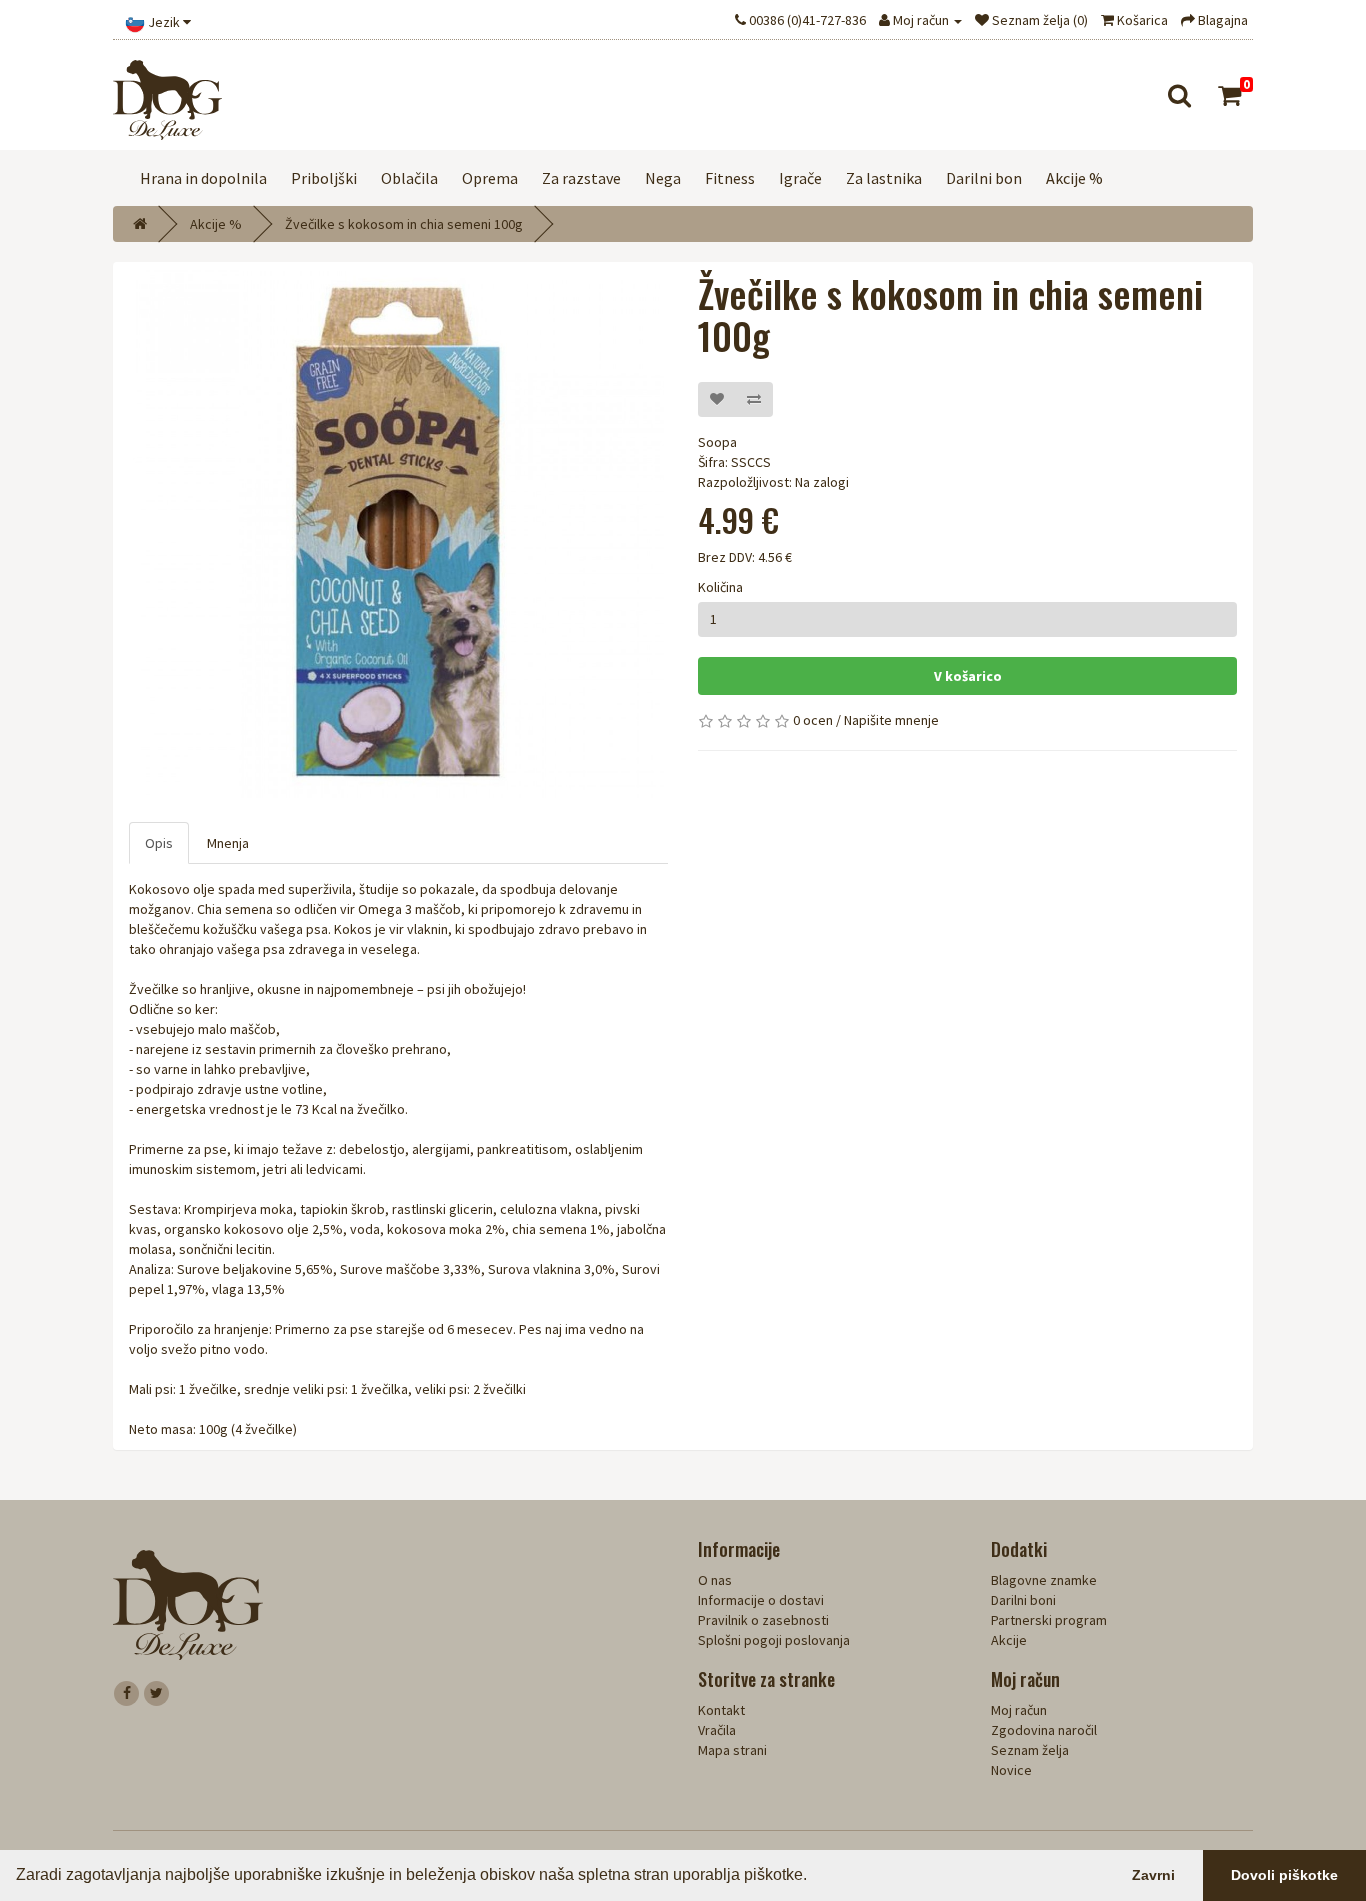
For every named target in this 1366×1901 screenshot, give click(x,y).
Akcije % (1074, 178)
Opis (159, 843)
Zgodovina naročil (1044, 1730)
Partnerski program (1049, 1620)
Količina (720, 587)
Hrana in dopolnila (203, 178)
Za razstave (581, 178)
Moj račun (1019, 1710)
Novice (1011, 1770)
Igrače (800, 178)
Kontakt (721, 1710)
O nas (715, 1580)
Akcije (1009, 1640)
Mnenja (228, 843)
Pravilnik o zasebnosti (763, 1620)
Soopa (717, 442)
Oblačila (409, 178)
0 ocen (813, 720)
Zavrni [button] (1153, 1875)
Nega (663, 178)
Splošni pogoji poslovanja (774, 1640)
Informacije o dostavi (761, 1600)
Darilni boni (1023, 1600)
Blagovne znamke (1044, 1580)
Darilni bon (984, 178)
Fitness (730, 178)
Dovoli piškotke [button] (1284, 1875)
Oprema (490, 178)
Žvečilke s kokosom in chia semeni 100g (404, 224)
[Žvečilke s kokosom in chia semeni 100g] (398, 532)
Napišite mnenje (891, 720)
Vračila (717, 1730)
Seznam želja (1030, 1750)
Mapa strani (732, 1750)
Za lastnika (884, 178)
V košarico (968, 676)
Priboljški (324, 178)
